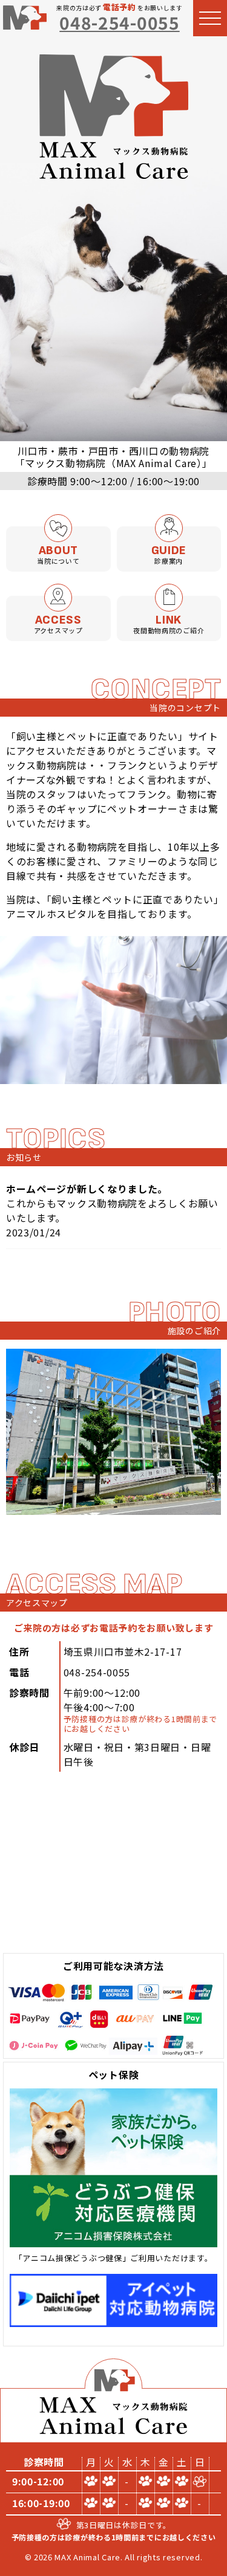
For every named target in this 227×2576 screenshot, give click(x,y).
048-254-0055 (119, 22)
